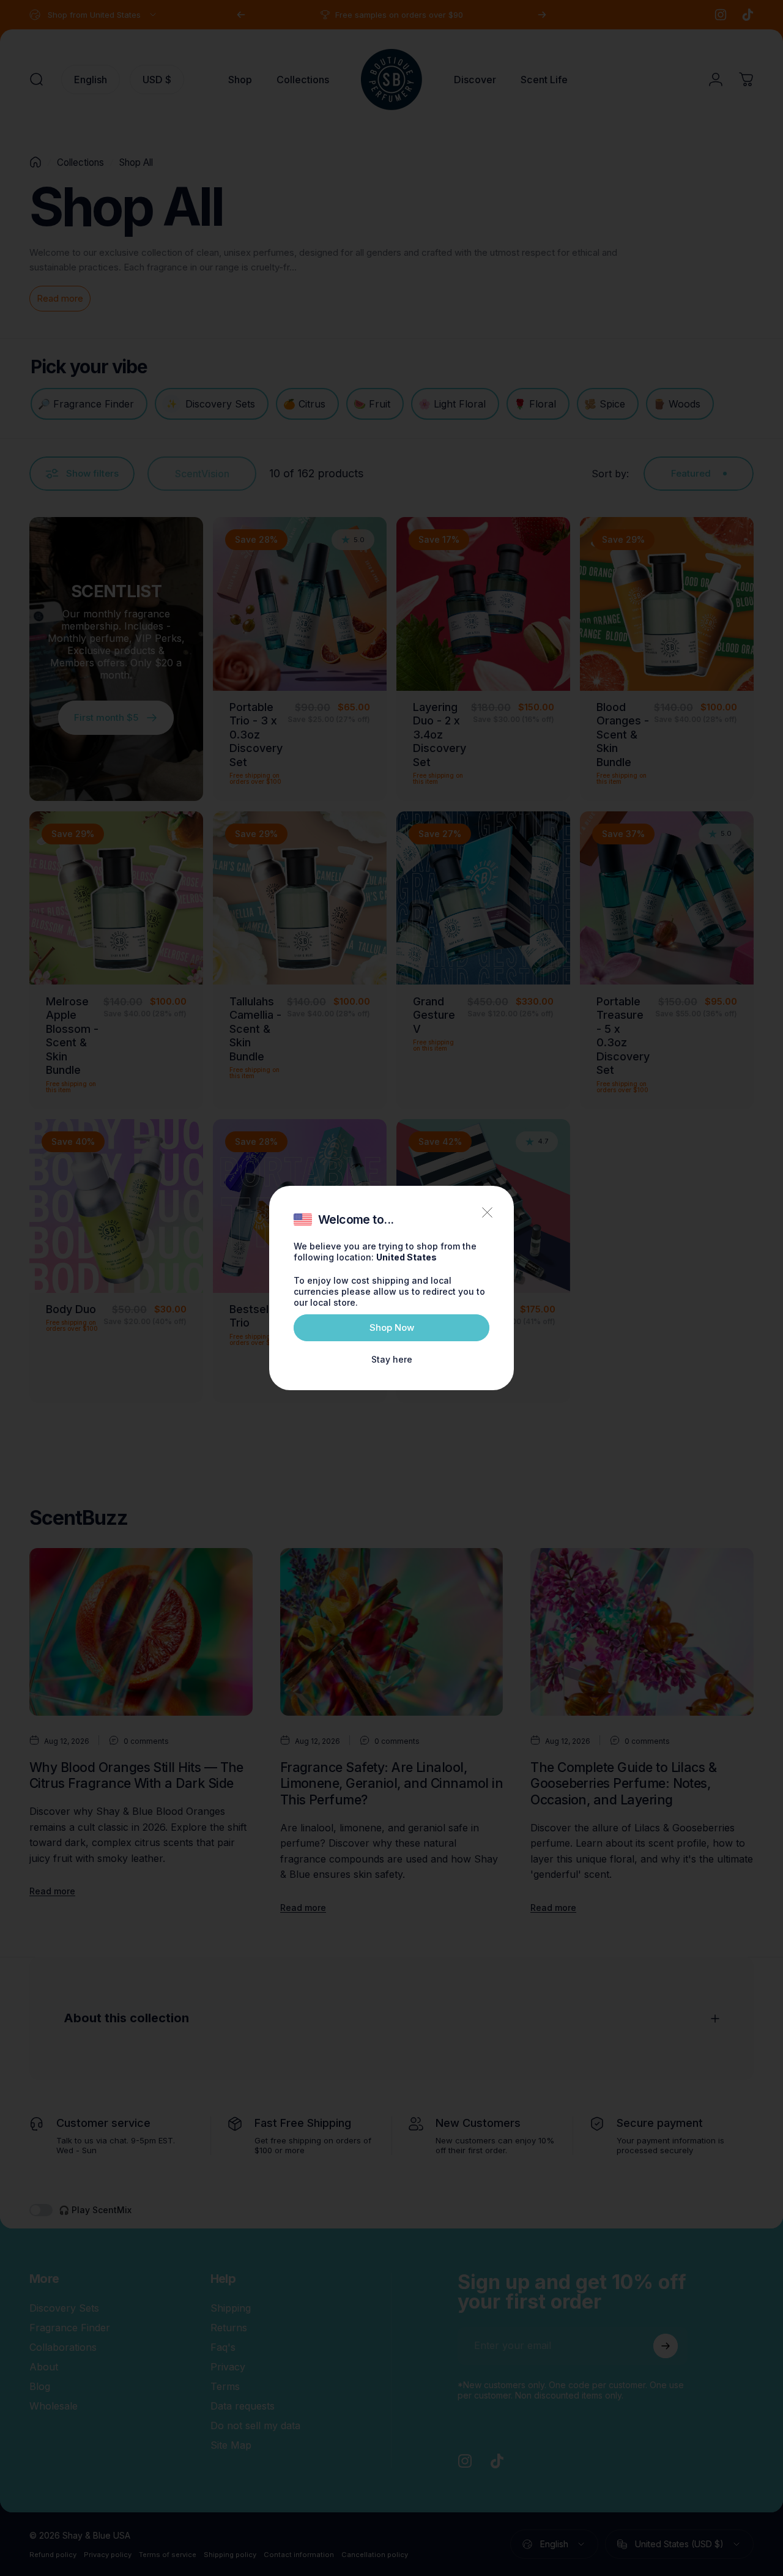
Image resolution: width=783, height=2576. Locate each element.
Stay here (392, 1359)
